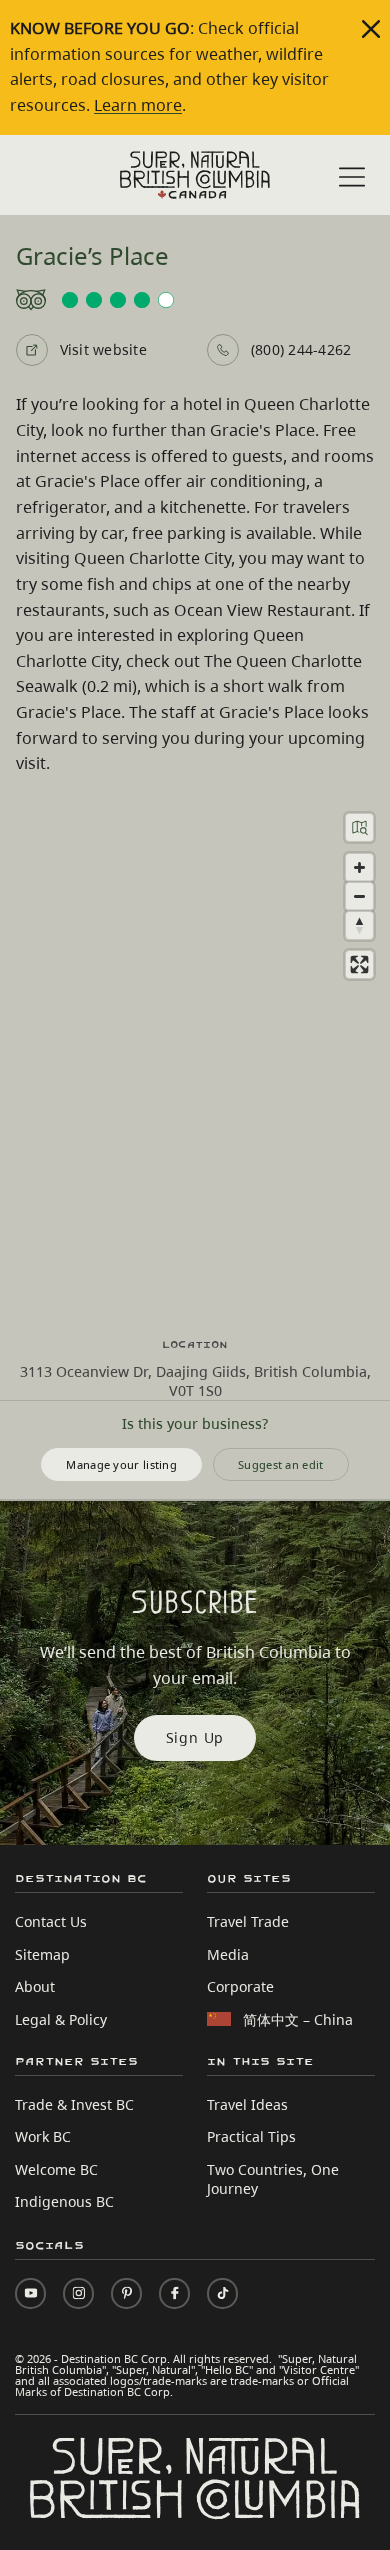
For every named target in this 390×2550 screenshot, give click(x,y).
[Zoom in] (359, 867)
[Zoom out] (359, 896)
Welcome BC (56, 2169)
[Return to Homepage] (195, 175)
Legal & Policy (61, 2019)
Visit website (103, 349)
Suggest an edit (281, 1464)
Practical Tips (251, 2136)
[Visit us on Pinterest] (126, 2293)
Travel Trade (248, 1921)
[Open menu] (352, 177)
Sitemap (42, 1954)
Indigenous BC (64, 2201)
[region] (195, 1057)
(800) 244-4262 (301, 349)
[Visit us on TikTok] (222, 2293)
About (35, 1986)
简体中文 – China (298, 2019)
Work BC (43, 2136)
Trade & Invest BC (74, 2104)
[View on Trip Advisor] (195, 300)
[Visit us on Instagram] (78, 2293)
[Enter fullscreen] (359, 964)
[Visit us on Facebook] (174, 2293)
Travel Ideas (247, 2104)
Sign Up (195, 1737)
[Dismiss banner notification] (371, 29)
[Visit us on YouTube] (30, 2293)
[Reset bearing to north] (359, 925)
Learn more (138, 105)
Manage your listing (121, 1464)
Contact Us (51, 1921)
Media (228, 1954)
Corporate (240, 1986)
